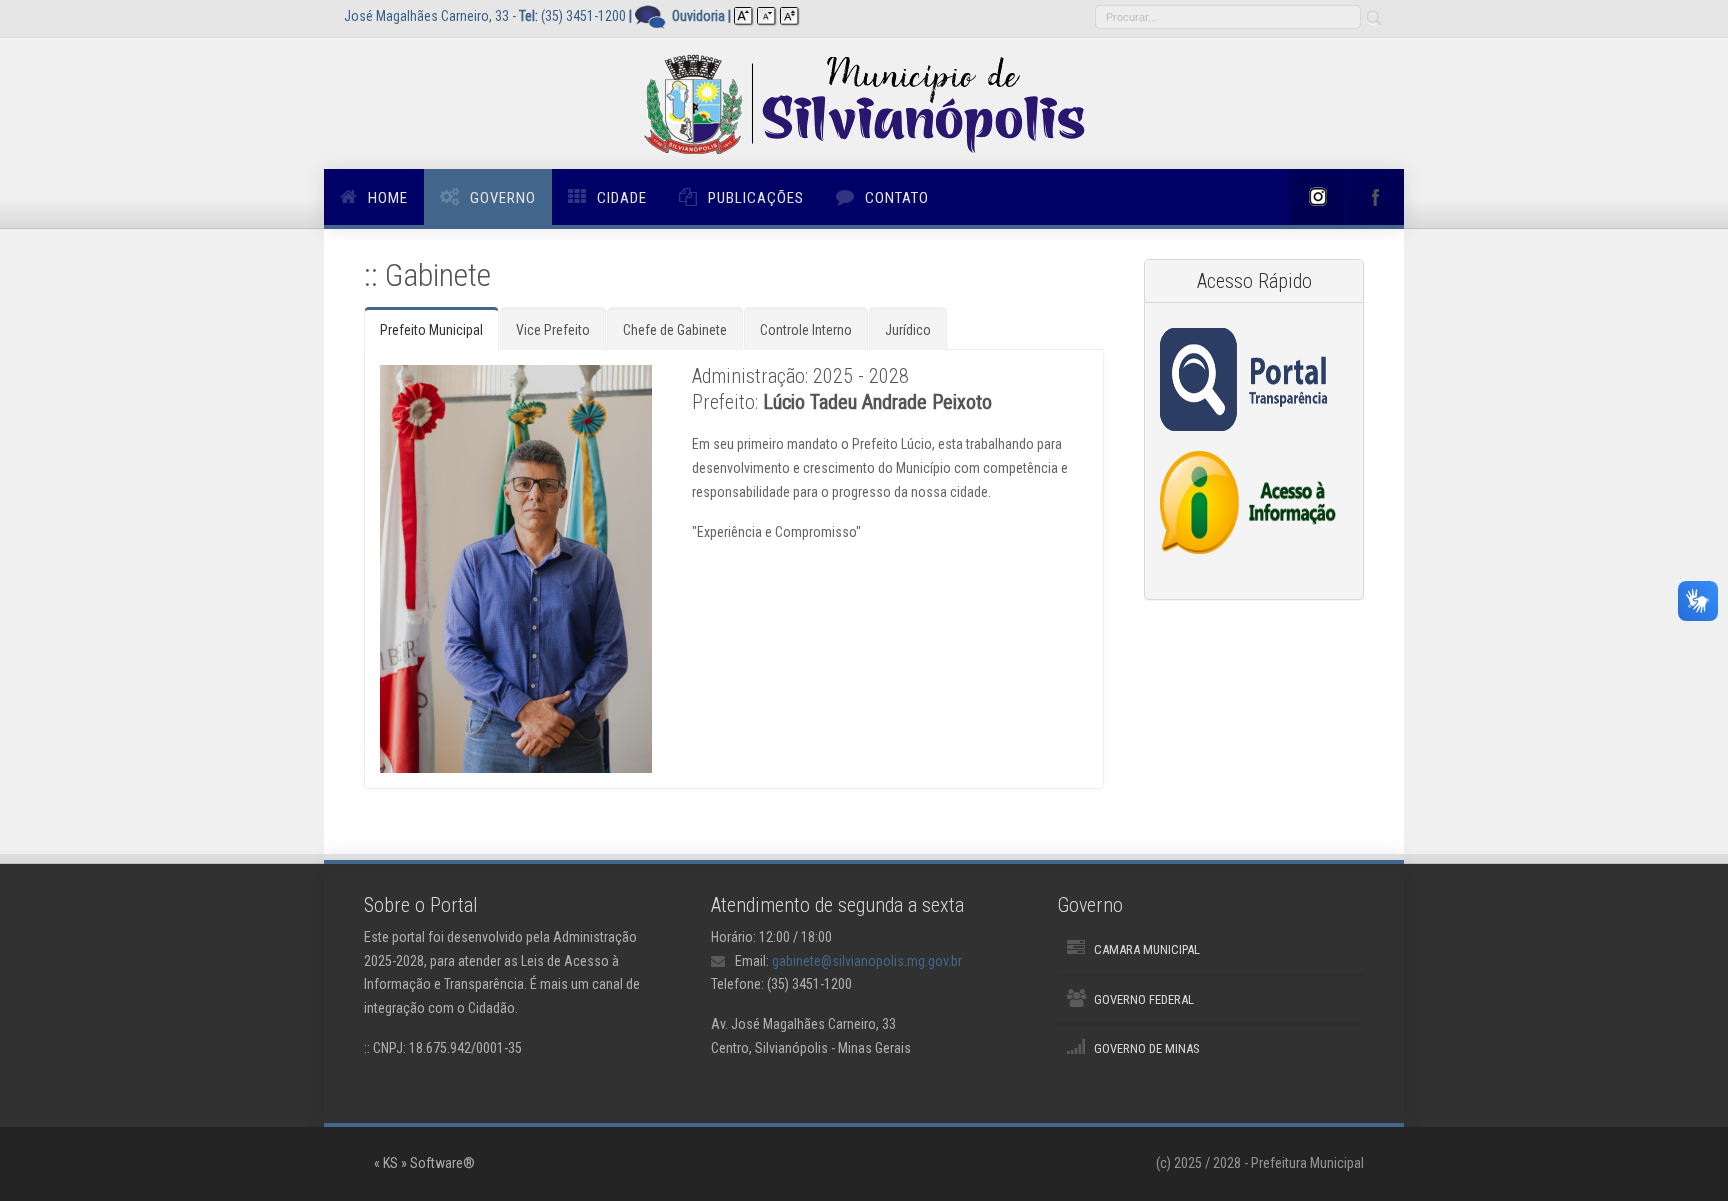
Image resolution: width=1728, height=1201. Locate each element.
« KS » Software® (424, 1163)
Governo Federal (1144, 999)
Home (388, 198)
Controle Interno (806, 330)
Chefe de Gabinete (675, 330)
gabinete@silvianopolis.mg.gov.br (867, 961)
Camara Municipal (1147, 949)
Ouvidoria (698, 16)
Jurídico (908, 330)
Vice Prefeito (553, 330)
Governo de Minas (1146, 1048)
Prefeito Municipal (431, 330)
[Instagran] (1317, 197)
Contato (897, 198)
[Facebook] (1375, 197)
